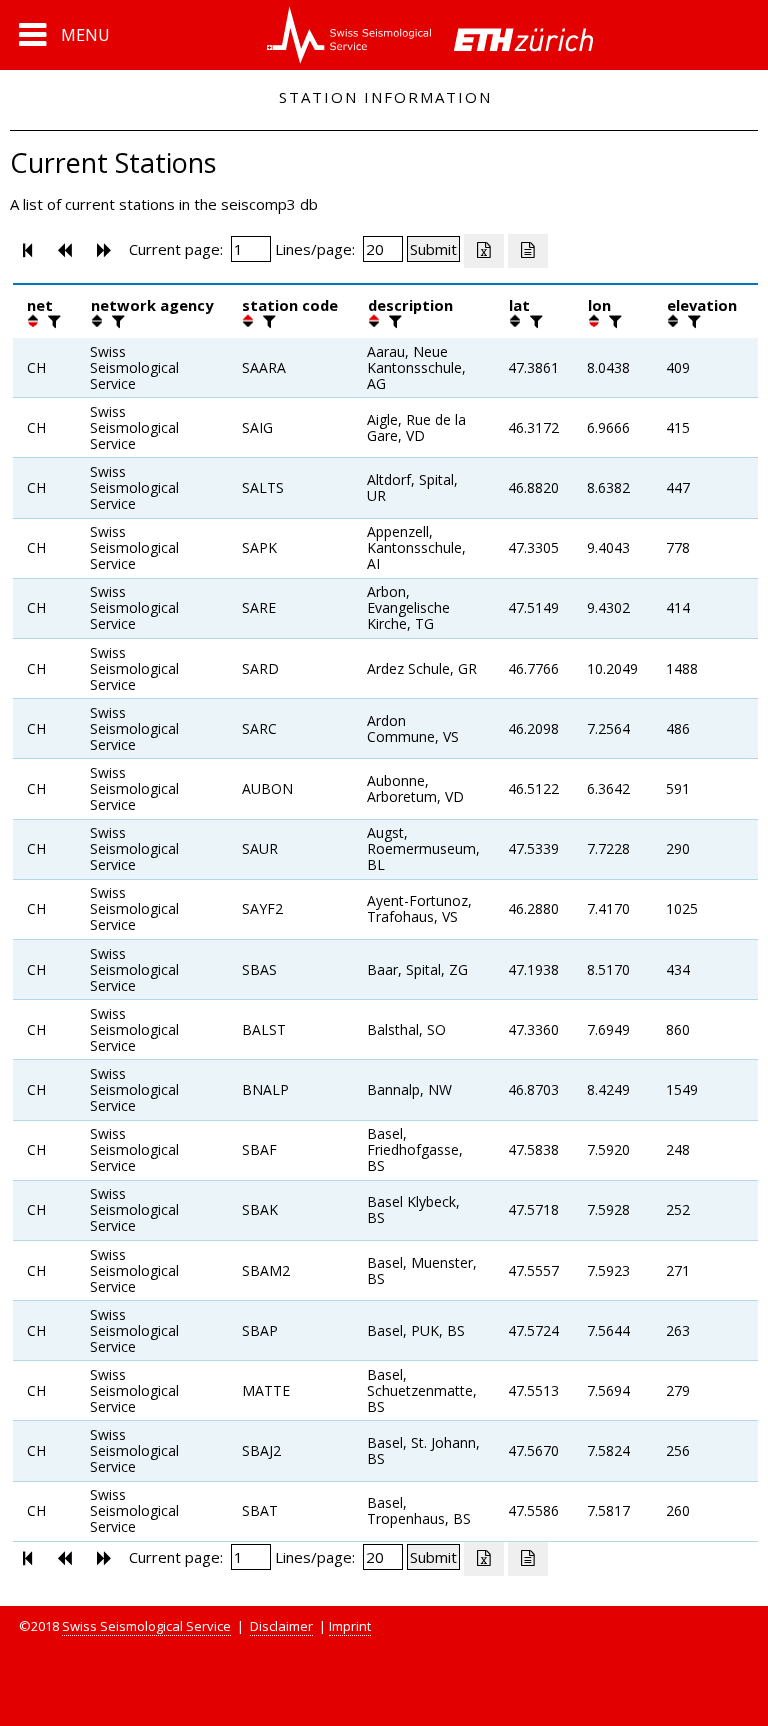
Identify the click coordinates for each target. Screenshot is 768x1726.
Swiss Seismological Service (146, 1626)
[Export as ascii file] (528, 251)
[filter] (52, 321)
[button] (64, 35)
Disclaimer (281, 1626)
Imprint (350, 1626)
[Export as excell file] (484, 251)
